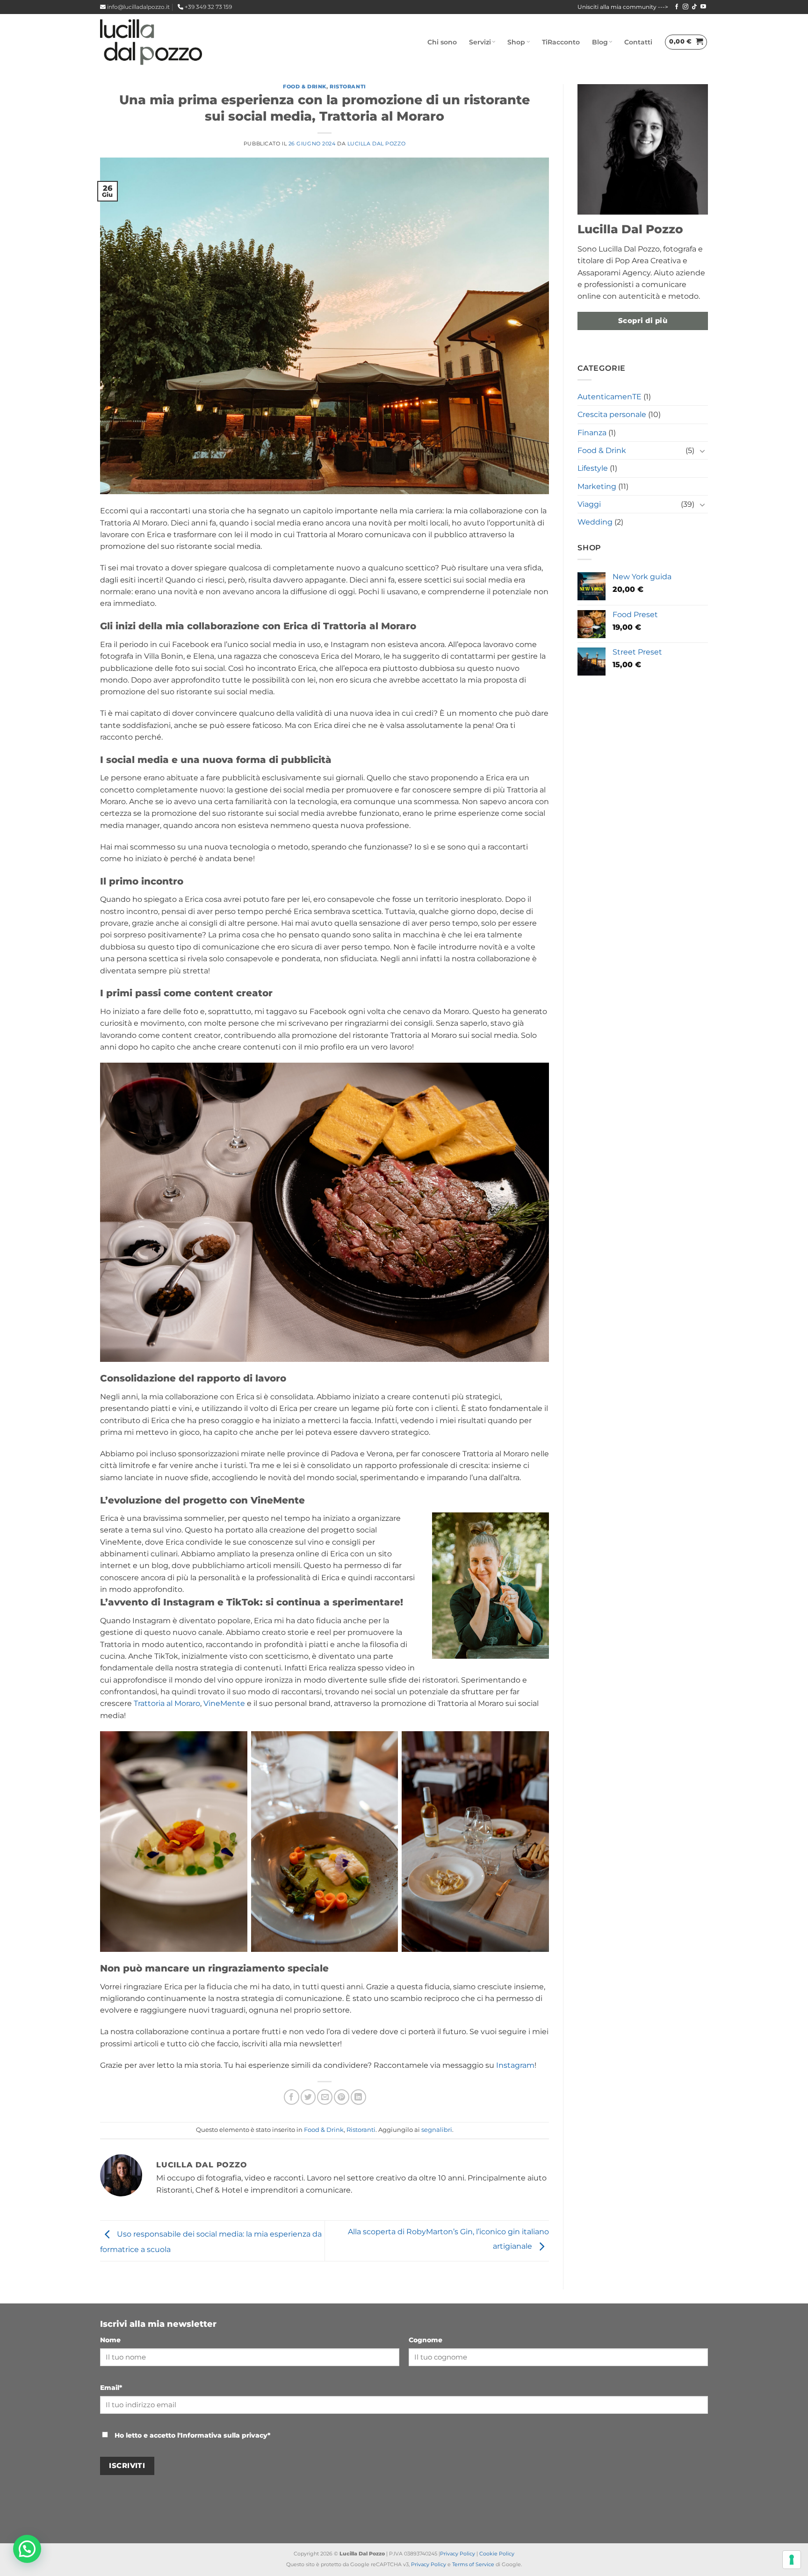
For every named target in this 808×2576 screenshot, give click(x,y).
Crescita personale (612, 414)
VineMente (224, 1703)
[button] (686, 42)
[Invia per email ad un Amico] (325, 2097)
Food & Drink (305, 86)
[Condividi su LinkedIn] (358, 2097)
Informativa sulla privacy (224, 2435)
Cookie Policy (497, 2554)
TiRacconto (561, 42)
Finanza (592, 433)
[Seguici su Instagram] (685, 7)
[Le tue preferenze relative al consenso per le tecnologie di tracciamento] (792, 2560)
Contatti (638, 42)
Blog (600, 42)
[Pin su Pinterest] (342, 2097)
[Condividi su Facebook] (292, 2097)
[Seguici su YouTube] (703, 7)
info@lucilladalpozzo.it (138, 7)
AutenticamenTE (610, 397)
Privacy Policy (458, 2554)
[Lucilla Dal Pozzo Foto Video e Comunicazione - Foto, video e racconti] (151, 42)
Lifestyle (593, 468)
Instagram (515, 2065)
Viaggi (589, 504)
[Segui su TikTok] (694, 7)
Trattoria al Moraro (167, 1703)
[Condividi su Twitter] (308, 2097)
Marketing (597, 486)
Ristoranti (348, 86)
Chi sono (442, 42)
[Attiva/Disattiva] (702, 451)
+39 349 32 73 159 (208, 7)
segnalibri (437, 2130)
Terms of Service (473, 2564)
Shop (516, 42)
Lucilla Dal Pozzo (376, 144)
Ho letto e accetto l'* (191, 2435)
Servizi (480, 42)
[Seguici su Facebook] (677, 7)
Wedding (595, 522)
